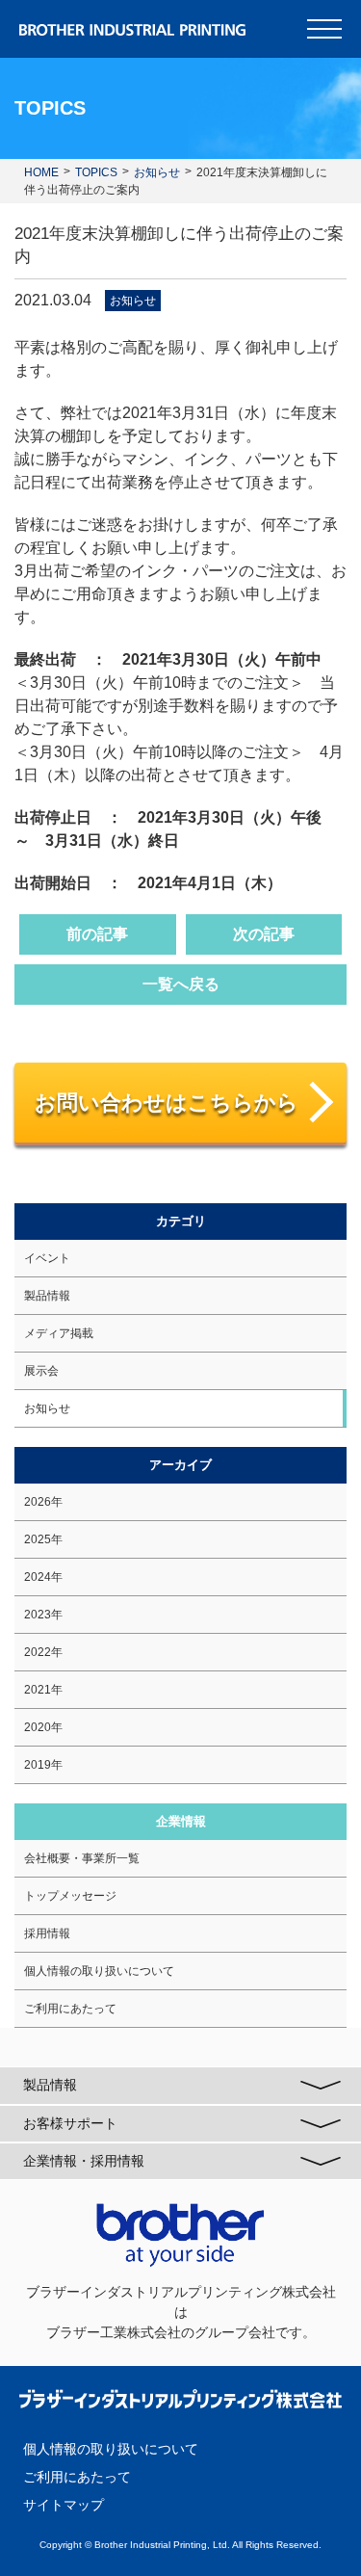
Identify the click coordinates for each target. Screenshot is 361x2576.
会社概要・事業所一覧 (82, 1858)
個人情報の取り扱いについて (99, 1971)
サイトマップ (64, 2505)
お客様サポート (70, 2123)
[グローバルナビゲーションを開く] (325, 29)
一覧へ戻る (181, 984)
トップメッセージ (70, 1896)
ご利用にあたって (70, 2009)
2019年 (43, 1765)
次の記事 (264, 934)
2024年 (43, 1577)
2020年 (43, 1727)
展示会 (41, 1371)
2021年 (43, 1690)
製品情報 (47, 1296)
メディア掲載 (59, 1333)
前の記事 (97, 934)
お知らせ (133, 301)
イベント (47, 1258)
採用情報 (47, 1933)
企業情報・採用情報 (84, 2161)
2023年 (43, 1615)
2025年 (43, 1539)
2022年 (43, 1652)
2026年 (43, 1502)
